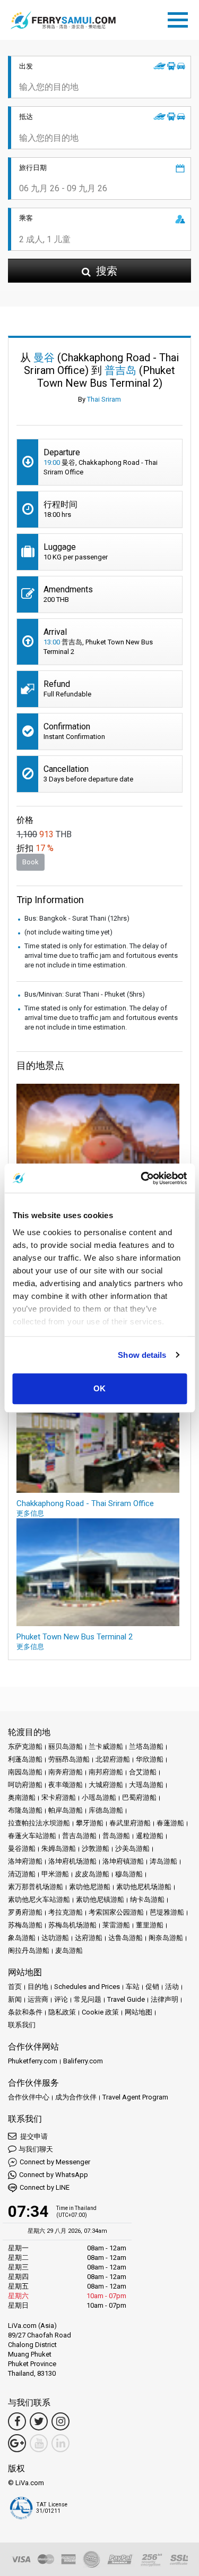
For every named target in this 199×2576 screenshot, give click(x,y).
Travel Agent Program (135, 2097)
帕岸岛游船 (66, 1810)
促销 (152, 1987)
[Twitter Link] (39, 2421)
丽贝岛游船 (66, 1746)
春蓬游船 (170, 1823)
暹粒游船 (150, 1836)
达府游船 (89, 1938)
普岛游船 (116, 1836)
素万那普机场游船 (36, 1887)
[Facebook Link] (17, 2421)
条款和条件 (25, 2012)
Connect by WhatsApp (54, 2175)
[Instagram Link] (60, 2421)
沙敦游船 (96, 1848)
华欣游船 (150, 1759)
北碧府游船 (113, 1759)
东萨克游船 (25, 1746)
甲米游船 (55, 1874)
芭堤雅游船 (167, 1912)
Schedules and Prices (87, 1987)
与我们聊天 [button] (36, 2149)
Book (31, 862)
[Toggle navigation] (180, 18)
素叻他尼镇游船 (100, 1899)
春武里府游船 (130, 1823)
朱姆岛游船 (59, 1848)
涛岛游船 (163, 1861)
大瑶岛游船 (146, 1785)
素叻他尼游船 (90, 1887)
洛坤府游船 (25, 1861)
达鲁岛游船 (126, 1938)
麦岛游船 (69, 1950)
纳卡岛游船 (147, 1899)
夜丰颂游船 (66, 1785)
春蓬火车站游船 (32, 1836)
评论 (61, 1999)
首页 (15, 1987)
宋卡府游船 (59, 1797)
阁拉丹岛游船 (29, 1950)
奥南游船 (22, 1797)
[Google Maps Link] (17, 2443)
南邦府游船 (106, 1772)
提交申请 (33, 2136)
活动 (172, 1987)
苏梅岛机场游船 (72, 1925)
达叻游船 (55, 1938)
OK (99, 1388)
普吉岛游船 (79, 1836)
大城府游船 (106, 1785)
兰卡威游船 (106, 1746)
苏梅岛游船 (25, 1925)
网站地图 (139, 2012)
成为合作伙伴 (76, 2097)
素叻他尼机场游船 (144, 1887)
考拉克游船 (66, 1912)
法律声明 (165, 1999)
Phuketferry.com (33, 2061)
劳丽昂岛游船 (69, 1759)
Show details (142, 1355)
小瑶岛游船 (99, 1797)
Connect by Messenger (55, 2162)
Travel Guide (126, 1999)
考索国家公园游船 (116, 1912)
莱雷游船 (116, 1925)
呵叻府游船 (25, 1785)
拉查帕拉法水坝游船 (39, 1823)
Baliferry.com (83, 2061)
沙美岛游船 (132, 1848)
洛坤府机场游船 (72, 1861)
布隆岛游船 (25, 1810)
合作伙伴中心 (29, 2097)
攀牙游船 (90, 1823)
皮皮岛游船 (92, 1874)
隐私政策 (62, 2012)
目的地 (38, 1987)
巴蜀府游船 (139, 1797)
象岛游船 (22, 1938)
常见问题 (88, 1999)
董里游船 (150, 1925)
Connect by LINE (45, 2187)
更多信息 (30, 1513)
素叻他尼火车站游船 (39, 1899)
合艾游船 (143, 1772)
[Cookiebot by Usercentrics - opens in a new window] (142, 1178)
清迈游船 (22, 1874)
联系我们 (22, 2025)
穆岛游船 (129, 1874)
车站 (133, 1987)
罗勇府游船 (25, 1912)
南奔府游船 (66, 1772)
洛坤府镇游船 (123, 1861)
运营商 (38, 1999)
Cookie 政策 (100, 2012)
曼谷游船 (22, 1848)
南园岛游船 (25, 1772)
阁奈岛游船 (166, 1938)
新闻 (15, 1999)
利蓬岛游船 (25, 1759)
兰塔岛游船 (146, 1746)
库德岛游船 (106, 1810)
